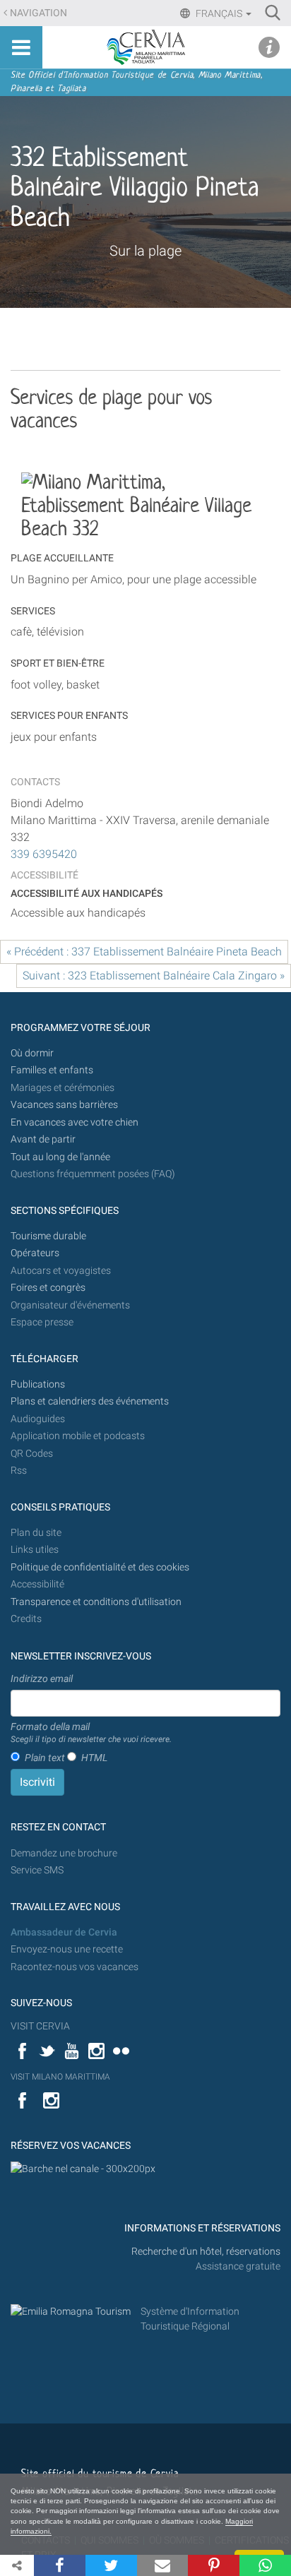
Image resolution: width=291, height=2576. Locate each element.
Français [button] (219, 13)
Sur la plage (145, 251)
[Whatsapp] (265, 2565)
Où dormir (32, 1053)
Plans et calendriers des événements (90, 1401)
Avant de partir (43, 1139)
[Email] (163, 2565)
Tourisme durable (48, 1236)
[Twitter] (111, 2565)
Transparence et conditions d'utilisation (96, 1602)
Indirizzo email (42, 1678)
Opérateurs (35, 1253)
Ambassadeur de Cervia (64, 1932)
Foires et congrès (48, 1288)
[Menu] (21, 47)
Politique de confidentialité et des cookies (100, 1567)
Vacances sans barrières (64, 1105)
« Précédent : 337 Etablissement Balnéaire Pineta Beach (144, 952)
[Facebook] (60, 2565)
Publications (38, 1384)
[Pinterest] (214, 2565)
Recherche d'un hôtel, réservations (206, 2252)
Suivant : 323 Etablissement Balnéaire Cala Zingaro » (154, 976)
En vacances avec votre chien (76, 1122)
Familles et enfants (52, 1070)
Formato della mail (91, 1733)
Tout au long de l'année (60, 1157)
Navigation (38, 13)
